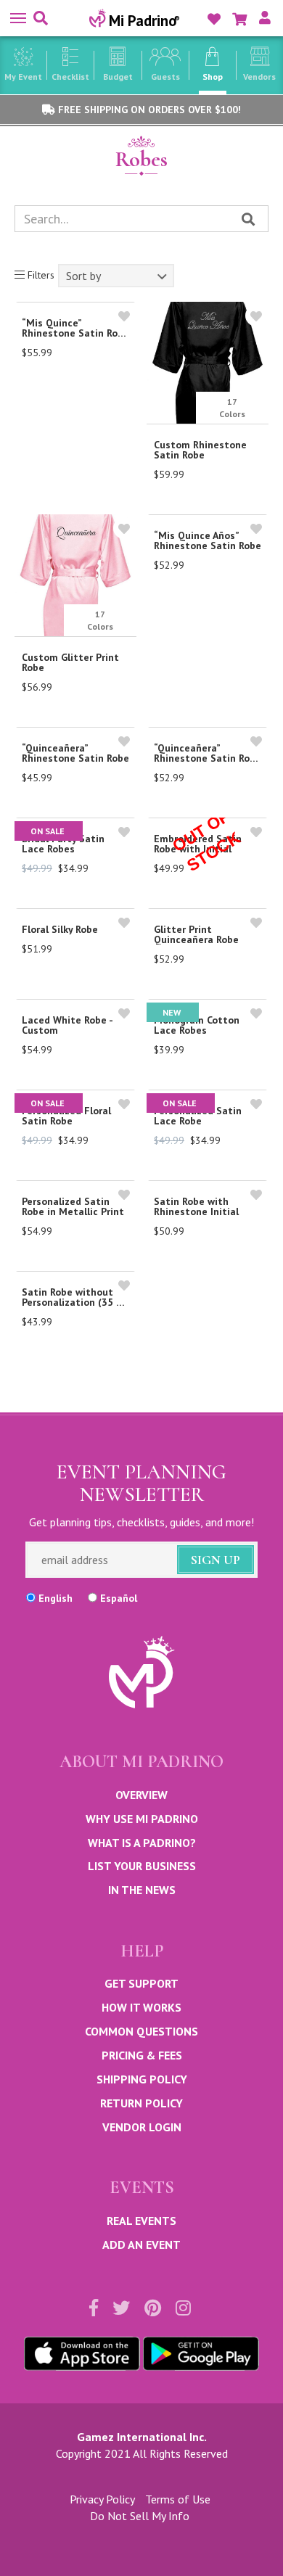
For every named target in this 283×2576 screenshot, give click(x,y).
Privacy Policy (102, 2499)
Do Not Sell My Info (140, 2516)
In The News (142, 1890)
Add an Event (141, 2244)
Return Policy (141, 2103)
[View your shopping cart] (239, 19)
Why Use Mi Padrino (142, 1819)
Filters (40, 275)
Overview (141, 1795)
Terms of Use (178, 2499)
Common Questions (141, 2031)
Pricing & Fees (142, 2055)
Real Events (141, 2221)
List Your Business (142, 1866)
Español (119, 1598)
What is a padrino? (142, 1843)
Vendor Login (142, 2127)
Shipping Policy (142, 2079)
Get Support (141, 1983)
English (56, 1598)
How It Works (141, 2007)
